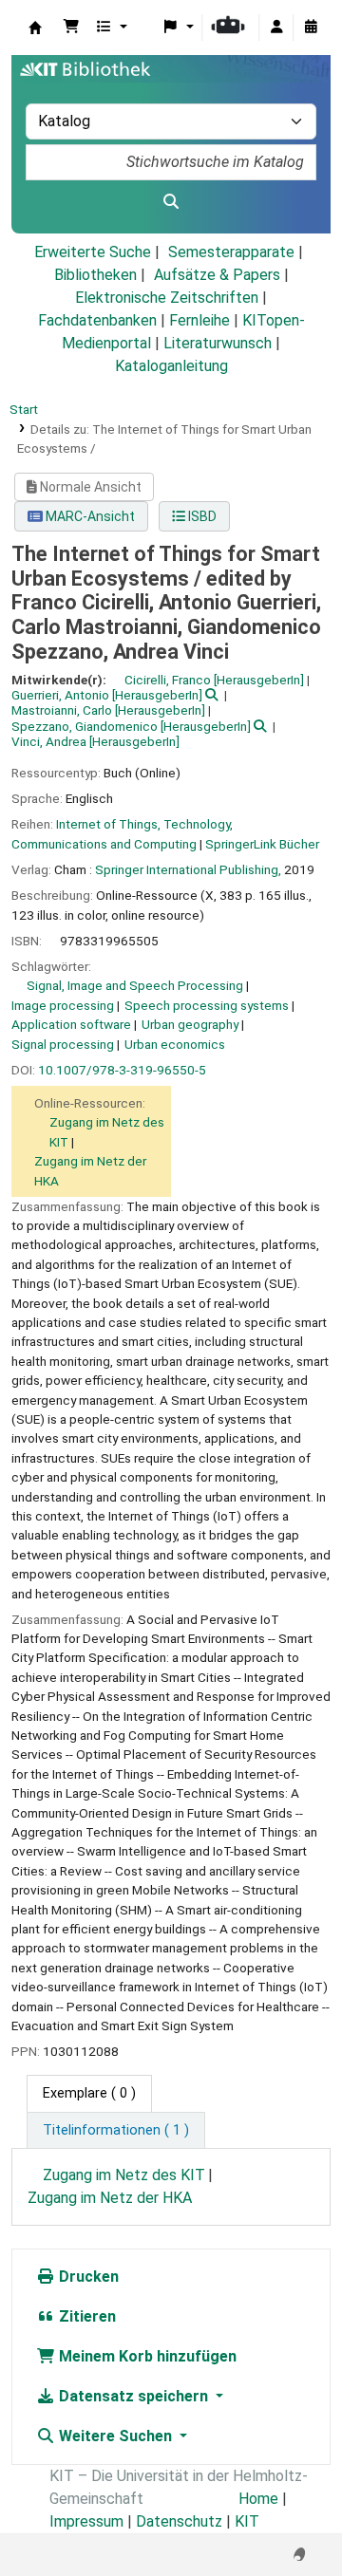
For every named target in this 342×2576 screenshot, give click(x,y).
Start (24, 409)
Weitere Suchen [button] (115, 2436)
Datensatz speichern (133, 2396)
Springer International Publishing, (188, 869)
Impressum (86, 2521)
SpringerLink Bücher (262, 844)
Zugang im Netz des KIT (124, 2175)
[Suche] (171, 202)
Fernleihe (199, 320)
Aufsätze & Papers (217, 275)
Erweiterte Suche (93, 252)
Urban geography (190, 1024)
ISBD (201, 516)
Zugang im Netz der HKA (110, 2198)
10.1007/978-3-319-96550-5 (122, 1070)
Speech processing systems (207, 1005)
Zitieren (85, 2316)
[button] (71, 28)
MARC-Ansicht (89, 516)
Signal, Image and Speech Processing (135, 985)
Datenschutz (179, 2521)
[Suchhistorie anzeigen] (311, 28)
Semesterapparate (231, 252)
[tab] (116, 2131)
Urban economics (175, 1044)
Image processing (63, 1005)
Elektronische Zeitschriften (167, 298)
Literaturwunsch (218, 343)
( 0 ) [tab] (89, 2093)
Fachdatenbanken (97, 320)
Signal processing (63, 1044)
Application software (71, 1024)
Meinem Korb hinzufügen (146, 2356)
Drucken (87, 2277)
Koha (35, 28)
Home (258, 2499)
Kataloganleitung (171, 366)
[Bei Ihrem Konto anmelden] (276, 28)
